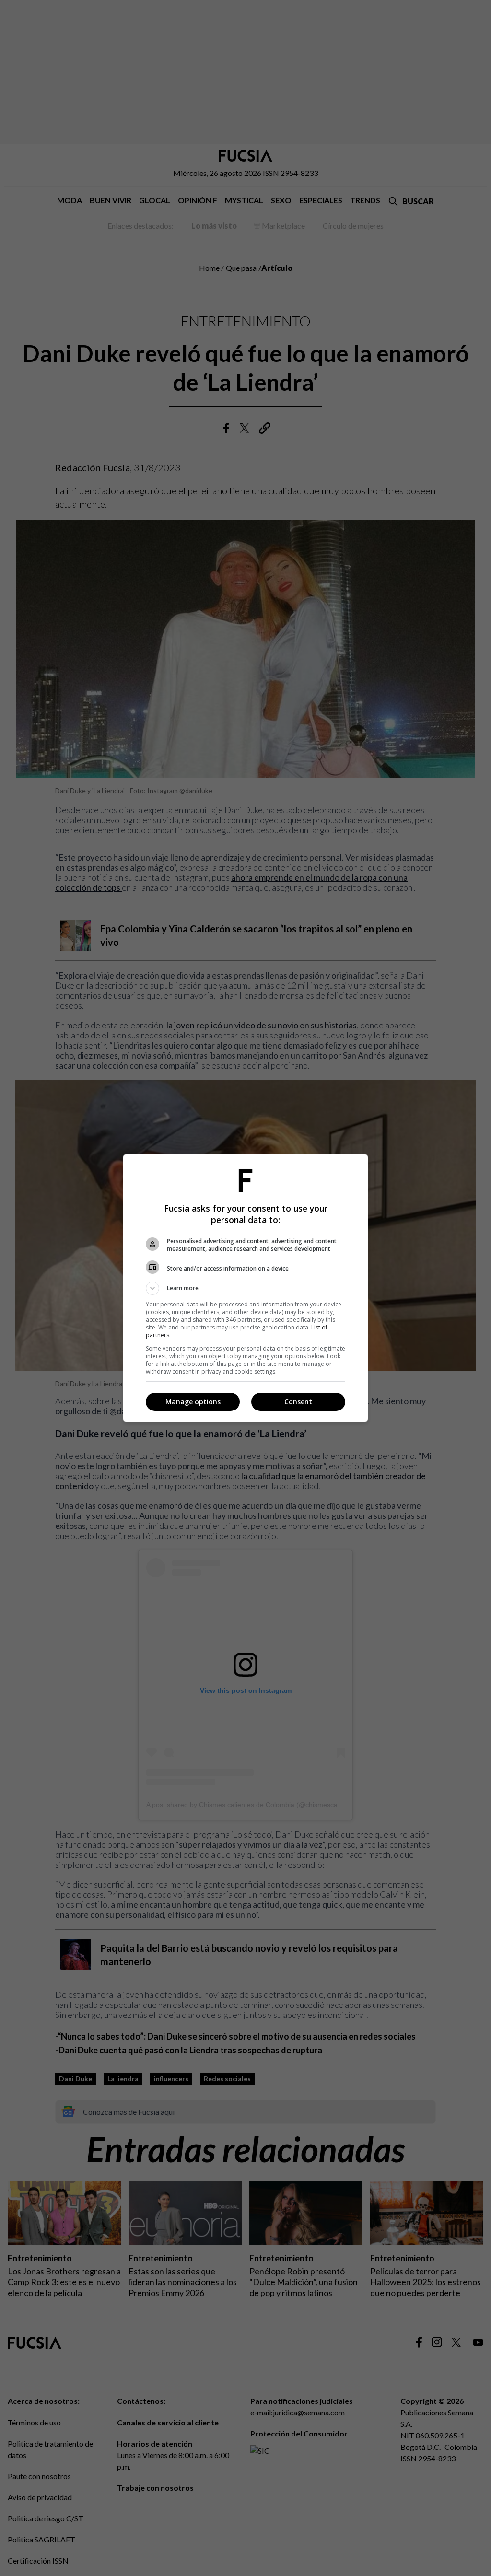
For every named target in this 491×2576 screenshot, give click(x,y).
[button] (245, 1288)
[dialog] (245, 1288)
